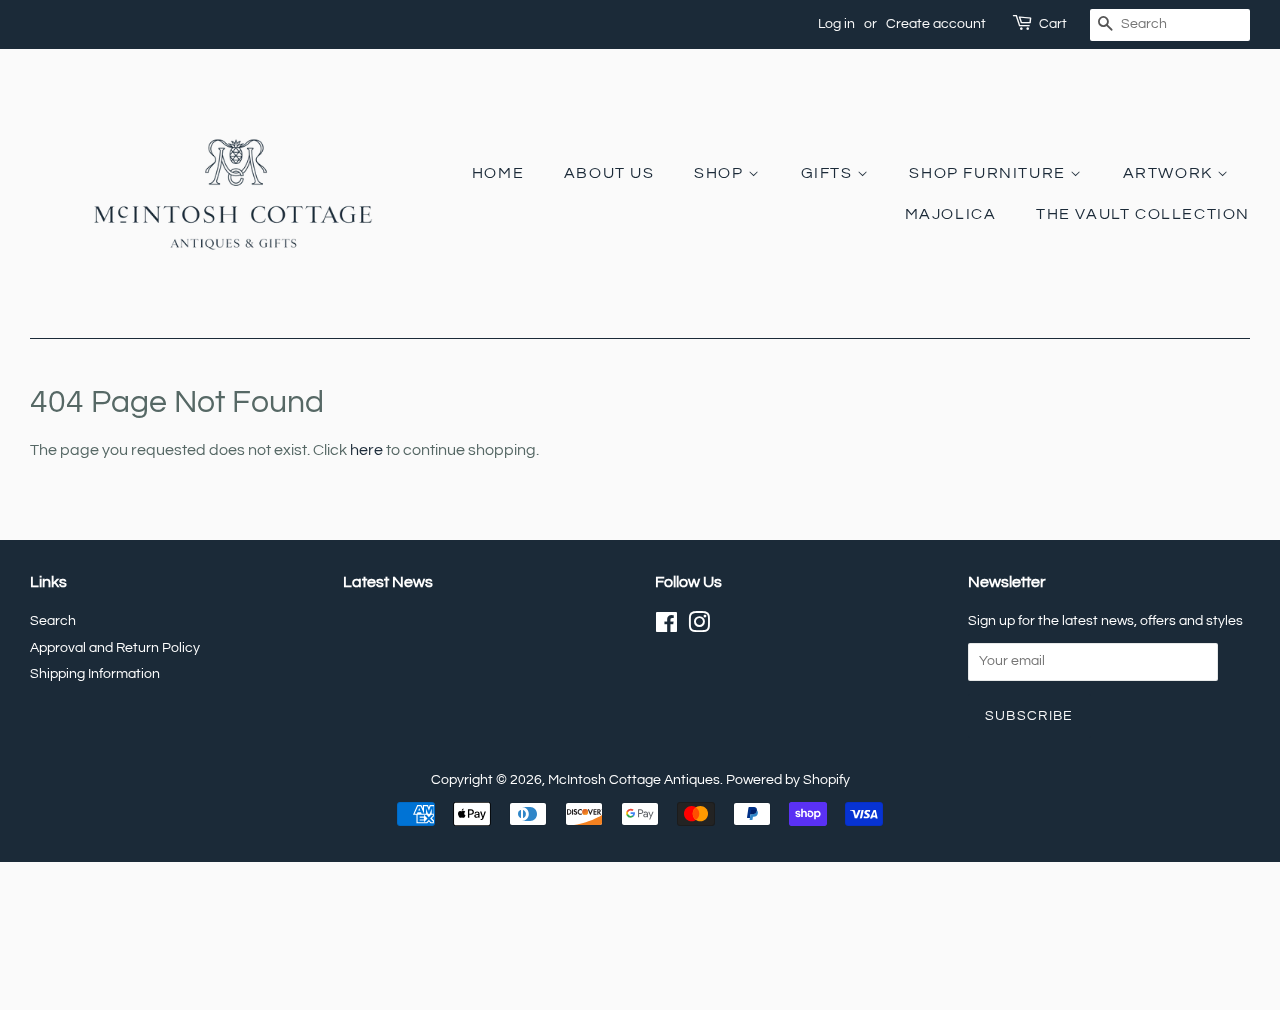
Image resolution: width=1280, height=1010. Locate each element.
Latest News (388, 582)
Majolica (951, 214)
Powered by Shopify (788, 780)
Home (498, 173)
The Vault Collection (1143, 214)
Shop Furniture (989, 173)
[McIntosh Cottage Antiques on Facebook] (666, 627)
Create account (936, 24)
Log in (836, 24)
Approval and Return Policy (115, 648)
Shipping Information (95, 674)
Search (53, 621)
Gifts (829, 173)
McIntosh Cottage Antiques (634, 780)
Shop (721, 173)
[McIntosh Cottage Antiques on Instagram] (699, 627)
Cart (1053, 24)
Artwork (1170, 173)
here (366, 450)
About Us (609, 173)
